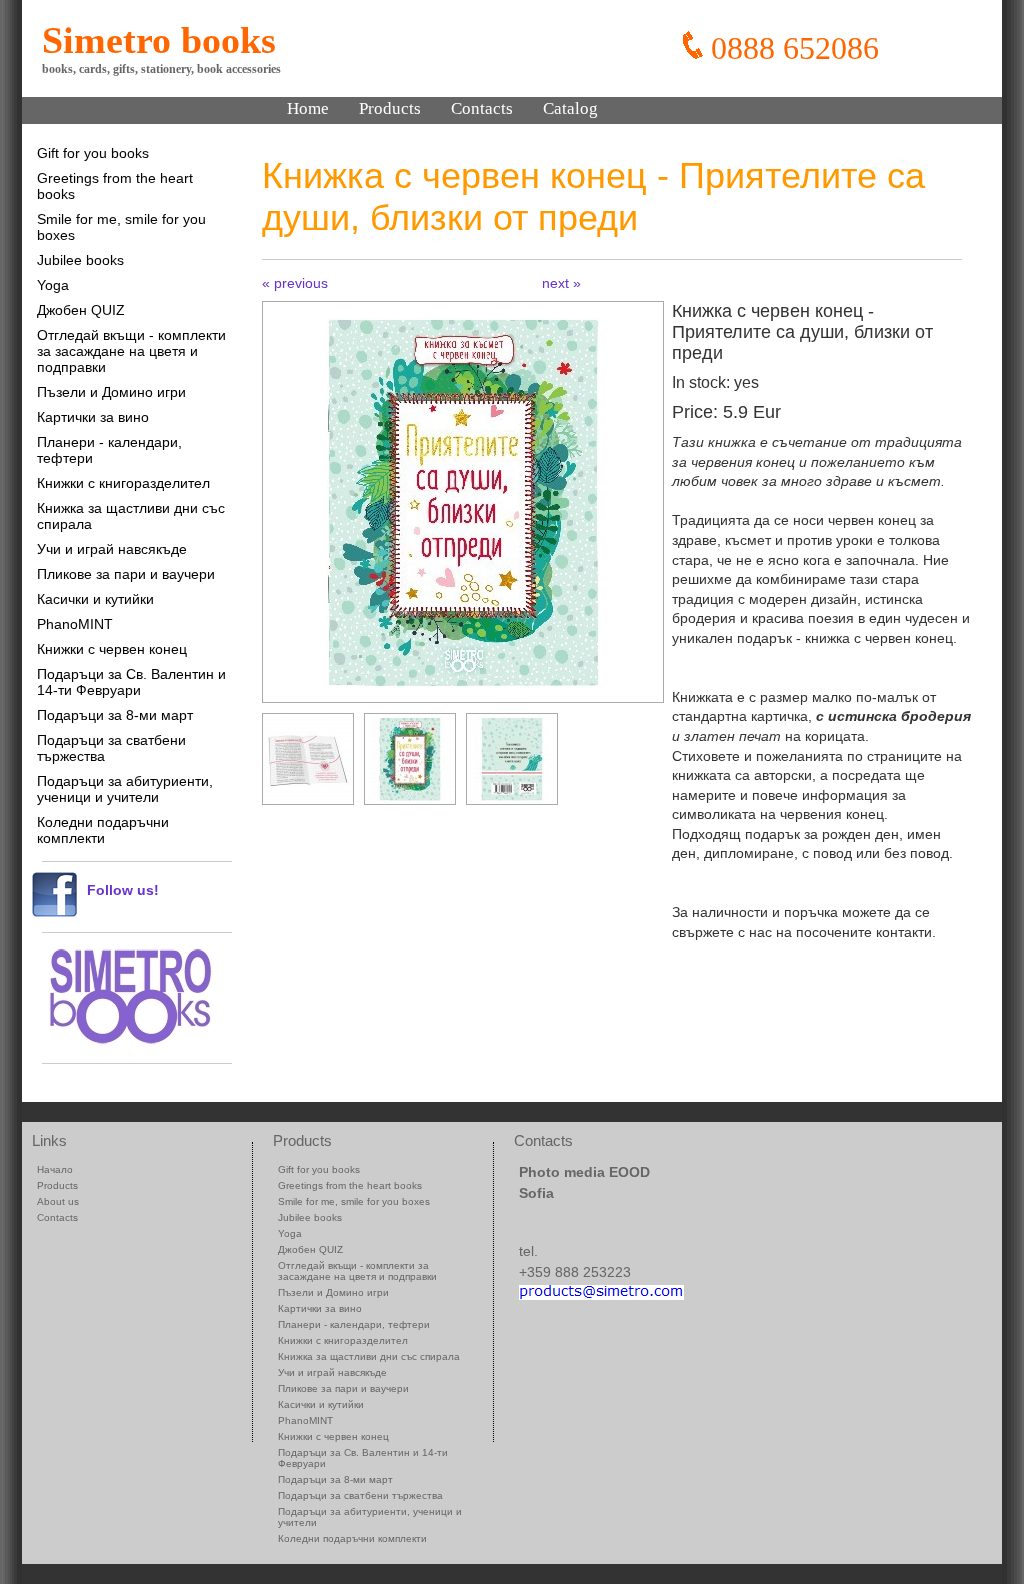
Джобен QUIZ (81, 310)
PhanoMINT (75, 624)
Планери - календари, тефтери (109, 450)
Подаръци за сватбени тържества (111, 748)
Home (308, 108)
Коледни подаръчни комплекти (103, 830)
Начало (55, 1169)
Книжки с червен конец (112, 649)
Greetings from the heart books (115, 186)
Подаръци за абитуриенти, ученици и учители (125, 789)
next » (561, 283)
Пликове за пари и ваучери (126, 574)
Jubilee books (80, 260)
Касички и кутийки (95, 599)
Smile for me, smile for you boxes (121, 227)
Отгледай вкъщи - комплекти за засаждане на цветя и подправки (131, 351)
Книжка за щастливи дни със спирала (131, 516)
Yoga (53, 285)
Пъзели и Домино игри (111, 392)
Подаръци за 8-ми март (115, 715)
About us (58, 1201)
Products (390, 108)
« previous (295, 283)
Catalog (570, 108)
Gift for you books (93, 153)
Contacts (482, 108)
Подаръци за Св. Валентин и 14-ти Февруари (131, 682)
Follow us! (123, 890)
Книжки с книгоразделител (123, 483)
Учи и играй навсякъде (112, 549)
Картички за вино (93, 417)
